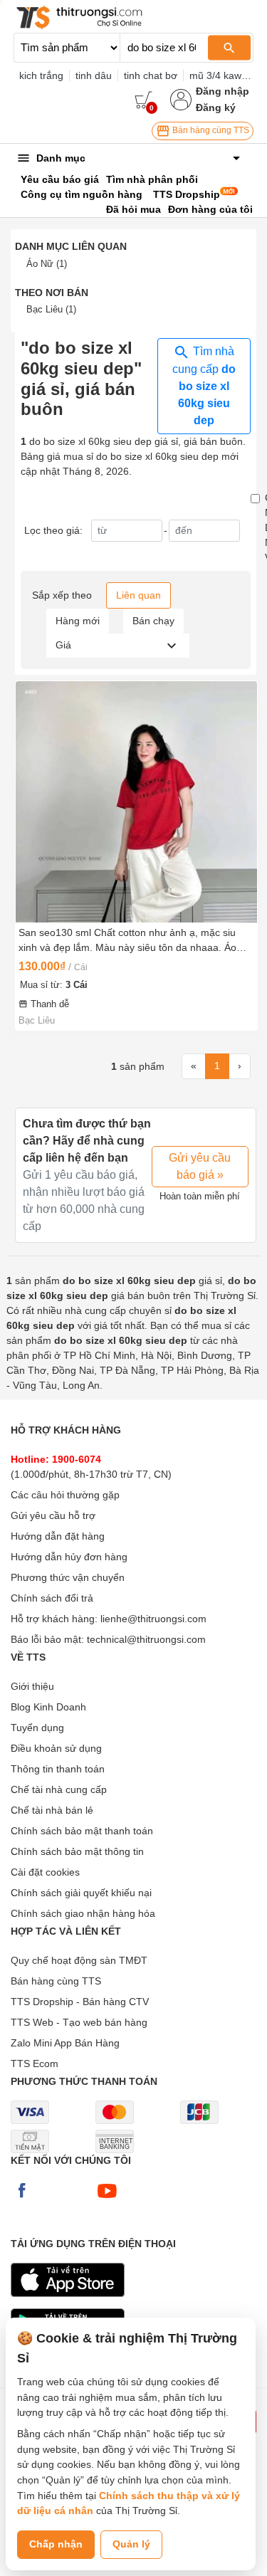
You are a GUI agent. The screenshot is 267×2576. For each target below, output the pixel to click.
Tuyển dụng (37, 1728)
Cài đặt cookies (45, 1872)
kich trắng (41, 75)
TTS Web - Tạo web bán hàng (79, 2022)
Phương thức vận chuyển (68, 1577)
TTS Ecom (35, 2064)
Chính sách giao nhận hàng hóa (83, 1913)
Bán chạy (153, 621)
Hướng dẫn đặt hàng (58, 1536)
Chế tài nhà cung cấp (59, 1789)
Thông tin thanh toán (58, 1769)
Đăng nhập (222, 91)
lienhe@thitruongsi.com (153, 1619)
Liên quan (138, 595)
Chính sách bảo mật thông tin (77, 1851)
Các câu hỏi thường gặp (65, 1495)
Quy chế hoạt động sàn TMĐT (79, 1960)
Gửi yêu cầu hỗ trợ (53, 1515)
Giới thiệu (32, 1686)
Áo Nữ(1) (47, 264)
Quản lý (131, 2544)
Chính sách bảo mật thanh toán (82, 1831)
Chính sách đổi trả (52, 1598)
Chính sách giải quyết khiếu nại (81, 1893)
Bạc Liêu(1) (51, 309)
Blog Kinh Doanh (48, 1707)
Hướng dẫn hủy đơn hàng (69, 1557)
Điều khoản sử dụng (56, 1748)
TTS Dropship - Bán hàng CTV (80, 2002)
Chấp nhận (56, 2544)
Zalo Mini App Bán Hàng (65, 2043)
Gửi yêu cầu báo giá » (200, 1166)
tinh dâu (94, 75)
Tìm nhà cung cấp (204, 386)
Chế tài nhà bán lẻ (52, 1810)
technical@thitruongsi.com (146, 1639)
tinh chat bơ (151, 75)
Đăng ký (216, 107)
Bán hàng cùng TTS (210, 130)
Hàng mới (78, 621)
